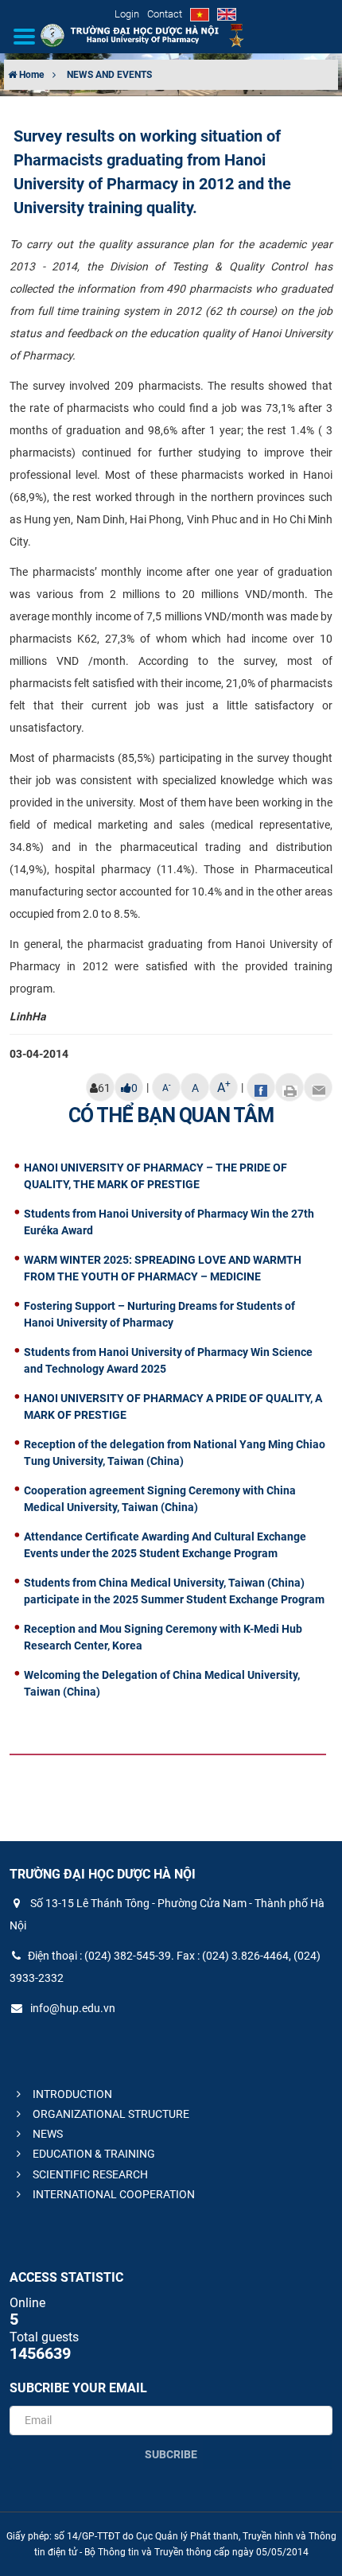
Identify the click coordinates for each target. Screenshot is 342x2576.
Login (127, 14)
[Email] (318, 1087)
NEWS (47, 2134)
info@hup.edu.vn (72, 2008)
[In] (290, 1087)
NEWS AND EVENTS (109, 75)
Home (30, 75)
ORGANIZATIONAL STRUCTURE (110, 2114)
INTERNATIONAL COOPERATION (113, 2194)
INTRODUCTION (71, 2094)
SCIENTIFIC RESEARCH (89, 2174)
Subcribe (171, 2454)
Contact (165, 14)
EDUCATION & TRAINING (93, 2154)
